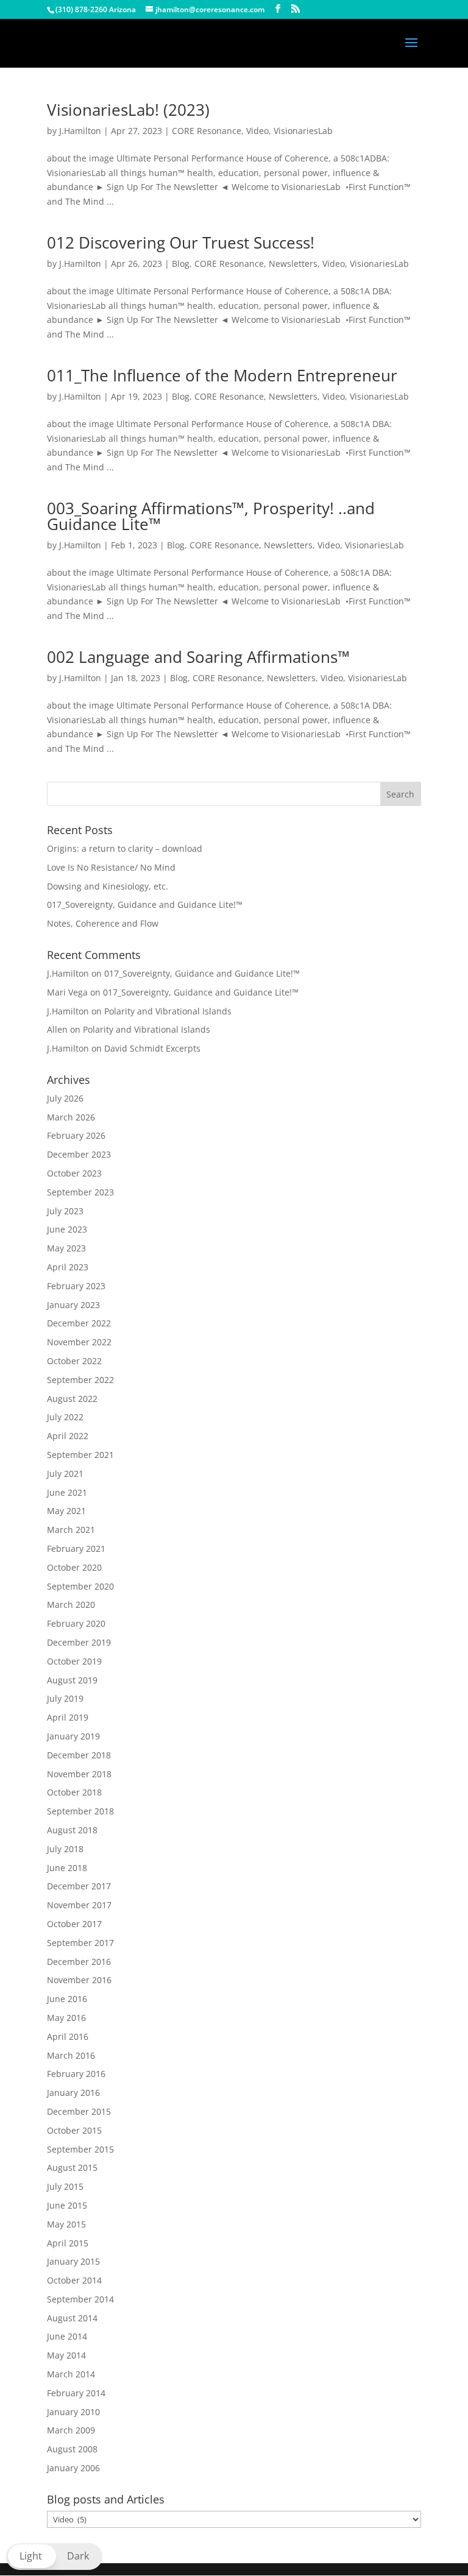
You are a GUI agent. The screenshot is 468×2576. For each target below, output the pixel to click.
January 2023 (73, 1305)
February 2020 (76, 1623)
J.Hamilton (80, 131)
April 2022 (68, 1436)
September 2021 (80, 1455)
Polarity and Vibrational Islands (168, 1011)
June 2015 (67, 2205)
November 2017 (79, 1905)
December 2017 (79, 1886)
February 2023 (76, 1286)
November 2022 (79, 1342)
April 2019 (68, 1717)
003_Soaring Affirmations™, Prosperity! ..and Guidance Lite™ (211, 516)
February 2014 (76, 2393)
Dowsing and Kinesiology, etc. (108, 886)
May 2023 (66, 1248)
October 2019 (74, 1661)
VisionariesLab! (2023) (128, 110)
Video (257, 131)
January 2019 (73, 1736)
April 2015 (68, 2243)
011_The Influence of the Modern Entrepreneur (222, 375)
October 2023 (74, 1173)
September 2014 (80, 2299)
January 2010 (73, 2412)
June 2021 (67, 1492)
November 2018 (79, 1774)
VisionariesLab (303, 131)
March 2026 (71, 1117)
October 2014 (74, 2280)
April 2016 (68, 2036)
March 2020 (71, 1605)
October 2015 (74, 2130)
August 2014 (72, 2318)
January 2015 (73, 2261)
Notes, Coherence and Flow (103, 923)
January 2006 (73, 2468)
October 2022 (74, 1361)
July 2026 (65, 1098)
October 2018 (74, 1792)
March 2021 (71, 1530)
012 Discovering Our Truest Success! (181, 242)
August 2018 (72, 1830)
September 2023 (80, 1192)
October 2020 (74, 1567)
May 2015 (66, 2224)
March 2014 (71, 2374)
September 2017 (80, 1943)
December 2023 (79, 1154)
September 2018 (80, 1811)
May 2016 (66, 2018)
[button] (54, 2557)
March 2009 (71, 2430)
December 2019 (79, 1642)
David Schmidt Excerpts (152, 1048)
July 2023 (65, 1211)
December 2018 (79, 1755)
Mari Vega (67, 992)
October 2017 (74, 1924)
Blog (181, 264)
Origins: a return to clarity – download (125, 848)
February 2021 (76, 1548)
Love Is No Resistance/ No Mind (111, 867)
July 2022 (65, 1417)
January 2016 (73, 2093)
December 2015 (79, 2111)
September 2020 (80, 1586)
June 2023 (67, 1229)
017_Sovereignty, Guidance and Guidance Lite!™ (145, 904)
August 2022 (72, 1399)
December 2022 (79, 1323)
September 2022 (80, 1380)
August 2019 (72, 1680)
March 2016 (71, 2055)
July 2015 (65, 2186)
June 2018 (67, 1868)
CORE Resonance (207, 131)
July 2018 (65, 1849)
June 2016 (67, 1999)
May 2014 (66, 2355)
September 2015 (80, 2149)
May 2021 (66, 1511)
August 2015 (72, 2167)
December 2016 (79, 1962)
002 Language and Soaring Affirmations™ (198, 657)
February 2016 (76, 2074)
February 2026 (76, 1135)
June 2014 (67, 2336)
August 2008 (72, 2449)
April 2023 (68, 1267)
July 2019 (65, 1698)
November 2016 (79, 1980)
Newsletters (293, 264)
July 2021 (65, 1474)
